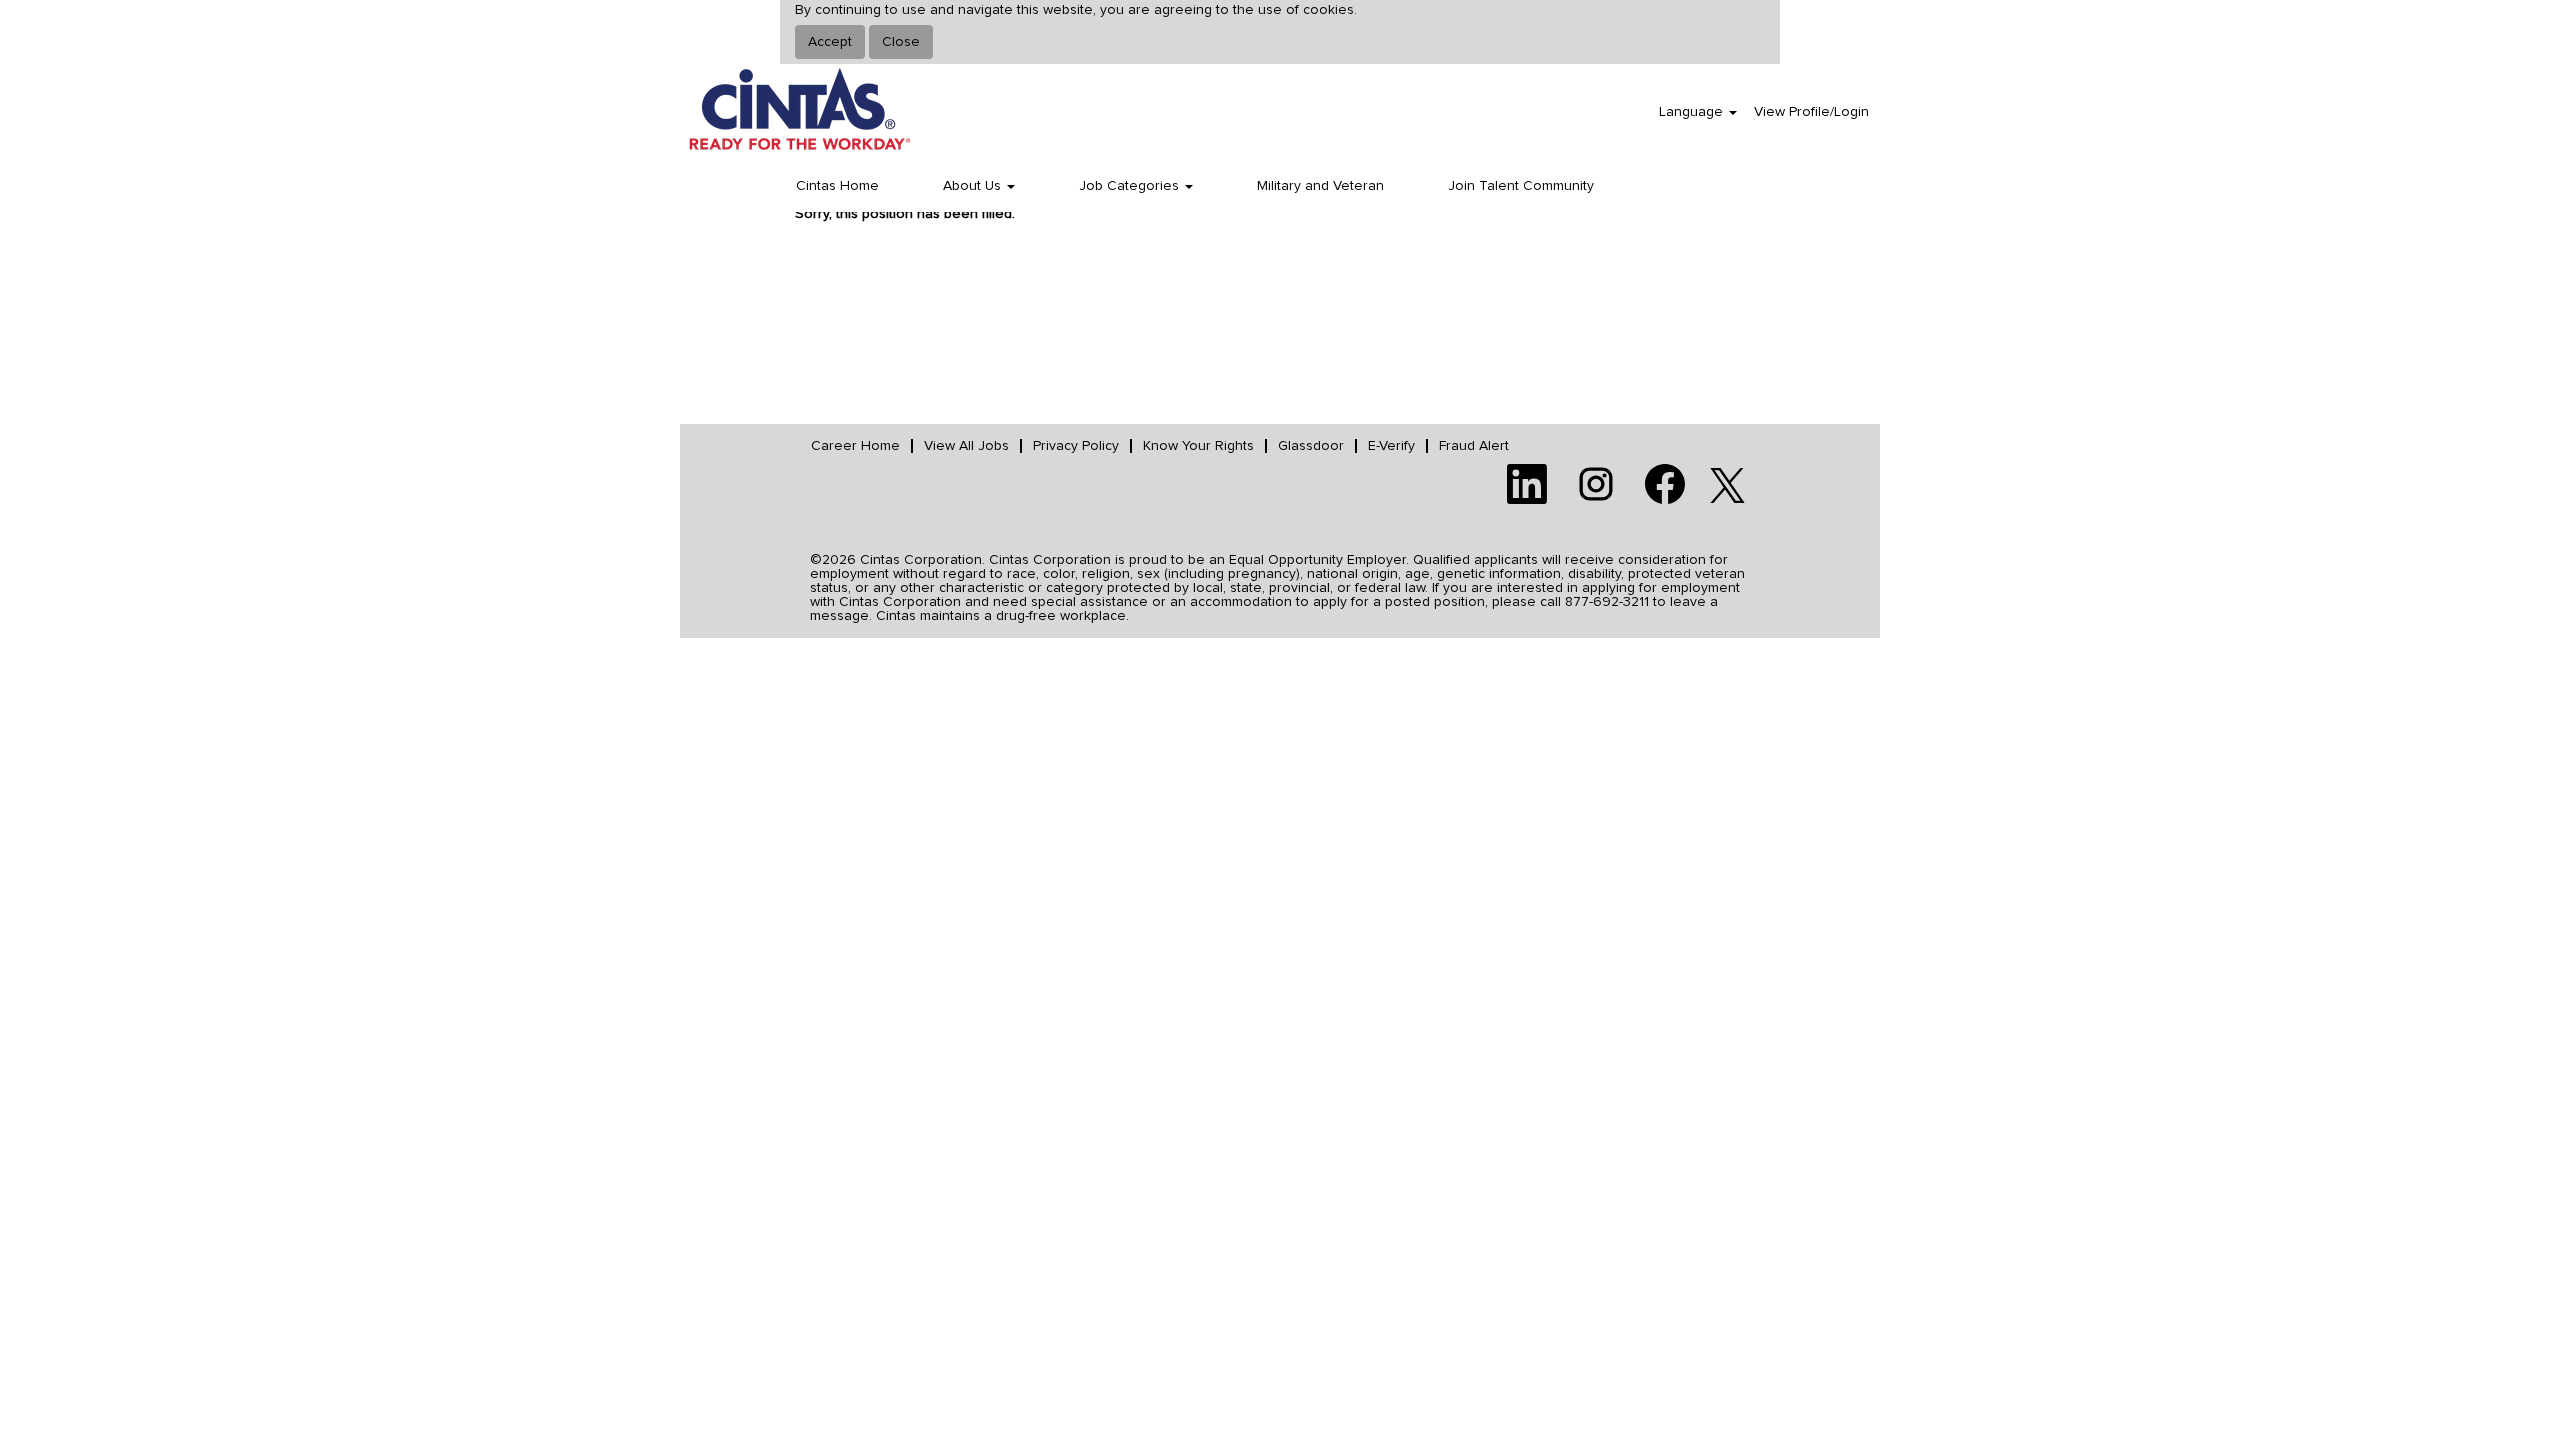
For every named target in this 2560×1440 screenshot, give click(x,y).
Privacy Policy (1076, 446)
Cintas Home (837, 186)
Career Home (855, 446)
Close (901, 42)
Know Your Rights (1198, 446)
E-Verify (1391, 446)
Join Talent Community (1521, 186)
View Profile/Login (1811, 112)
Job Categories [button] (1131, 186)
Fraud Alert (1474, 446)
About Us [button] (974, 186)
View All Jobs (966, 446)
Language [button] (1693, 112)
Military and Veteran (1320, 186)
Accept (830, 42)
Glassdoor (1311, 446)
